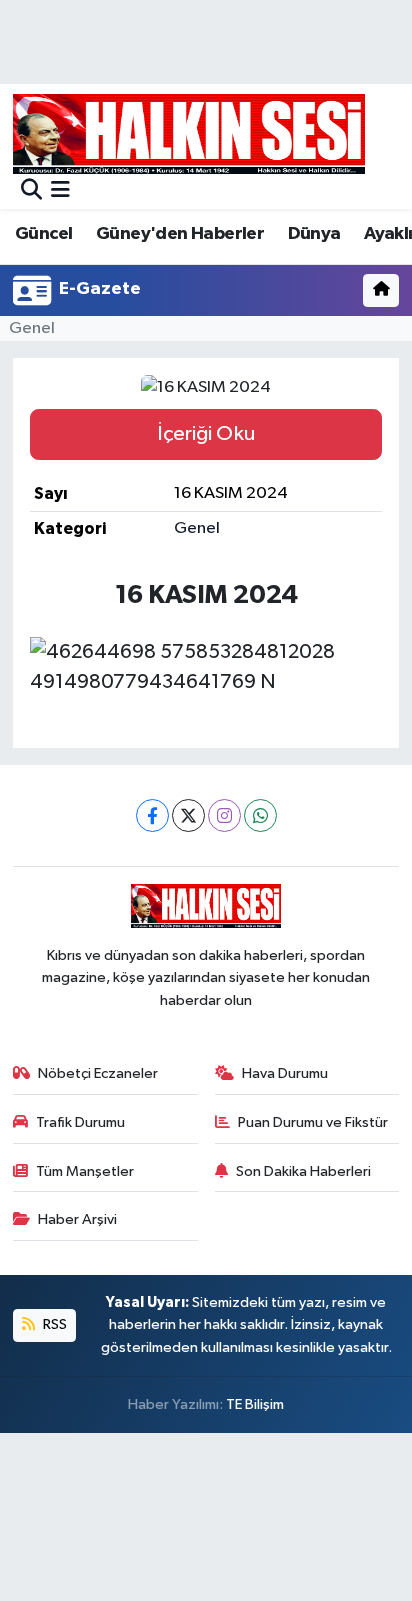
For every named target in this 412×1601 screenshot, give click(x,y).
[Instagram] (224, 815)
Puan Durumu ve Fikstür (313, 1122)
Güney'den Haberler (180, 234)
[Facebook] (152, 815)
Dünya (314, 234)
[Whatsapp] (260, 815)
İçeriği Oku (206, 434)
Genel (32, 328)
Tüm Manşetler (85, 1171)
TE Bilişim (255, 1404)
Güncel (43, 234)
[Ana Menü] (60, 191)
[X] (188, 815)
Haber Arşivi (77, 1219)
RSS (53, 1324)
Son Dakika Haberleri (303, 1171)
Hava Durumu (285, 1073)
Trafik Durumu (80, 1122)
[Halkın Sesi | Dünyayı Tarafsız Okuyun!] (189, 133)
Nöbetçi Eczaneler (98, 1073)
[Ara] (31, 191)
